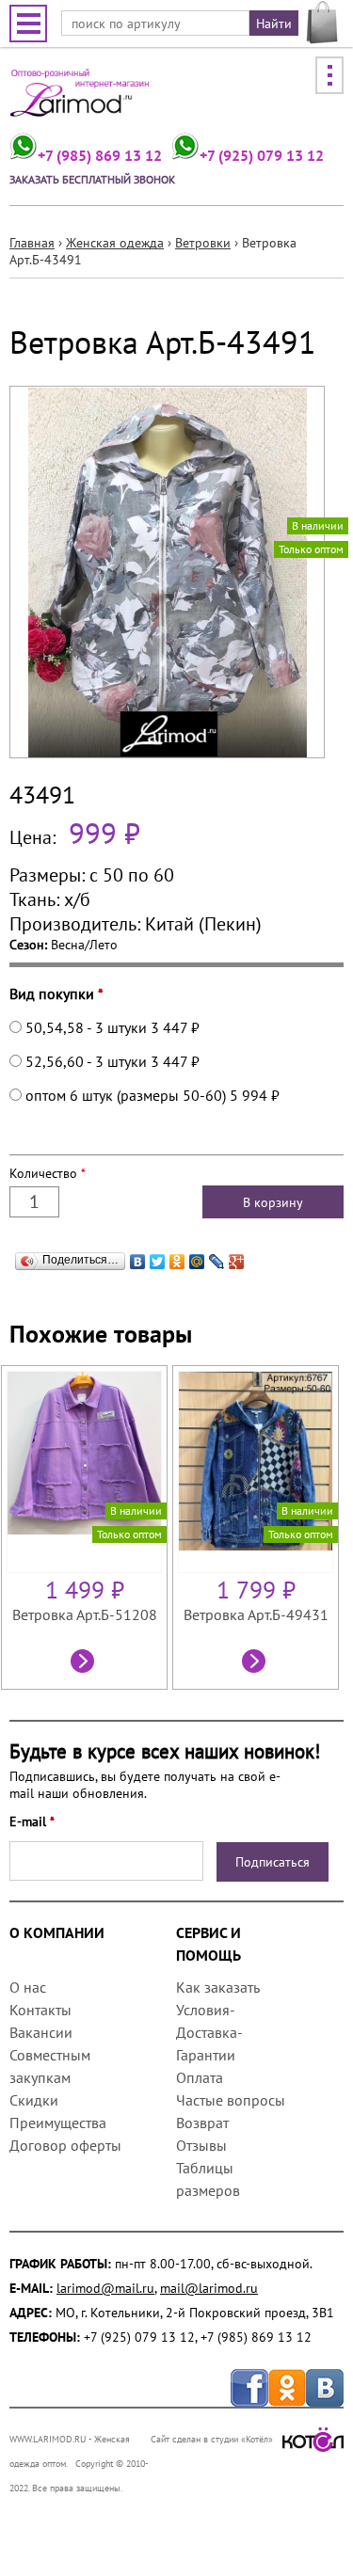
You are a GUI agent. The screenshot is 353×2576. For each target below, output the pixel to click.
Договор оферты (65, 2145)
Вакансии (41, 2032)
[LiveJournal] (217, 1257)
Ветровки (203, 243)
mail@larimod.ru (209, 2288)
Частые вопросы (231, 2100)
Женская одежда (115, 243)
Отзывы (201, 2145)
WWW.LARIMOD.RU (48, 2439)
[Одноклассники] (177, 1257)
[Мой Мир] (197, 1257)
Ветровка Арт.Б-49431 (256, 1614)
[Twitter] (158, 1257)
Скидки (34, 2100)
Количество (48, 1173)
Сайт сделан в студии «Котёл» (212, 2439)
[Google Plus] (237, 1257)
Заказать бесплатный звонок (92, 179)
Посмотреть (85, 1663)
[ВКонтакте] (138, 1257)
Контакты (40, 2010)
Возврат (202, 2123)
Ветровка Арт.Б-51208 (85, 1614)
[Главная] (80, 99)
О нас (28, 1987)
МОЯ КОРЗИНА (322, 23)
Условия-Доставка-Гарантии (209, 2032)
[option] (87, 1527)
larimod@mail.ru (105, 2288)
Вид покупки (56, 994)
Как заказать (217, 1987)
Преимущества (58, 2123)
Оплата (200, 2077)
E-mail (32, 1821)
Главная (32, 243)
